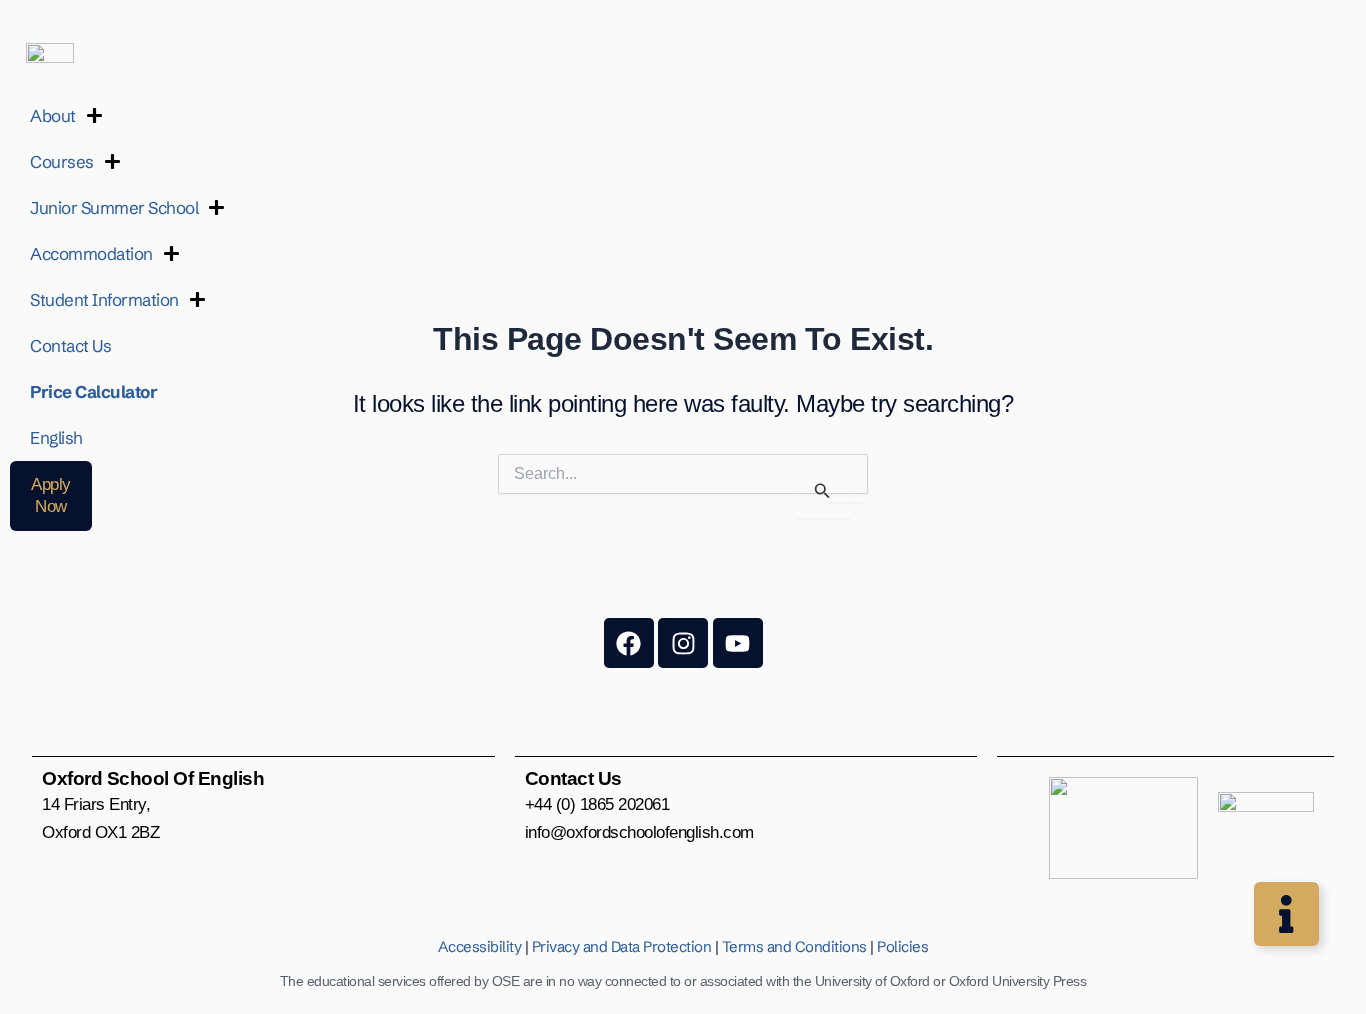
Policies (902, 946)
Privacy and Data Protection (622, 946)
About (53, 115)
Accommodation (91, 253)
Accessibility (480, 946)
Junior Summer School (114, 207)
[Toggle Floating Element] (1286, 914)
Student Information (104, 299)
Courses (62, 161)
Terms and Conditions (794, 946)
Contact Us (70, 345)
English (56, 437)
